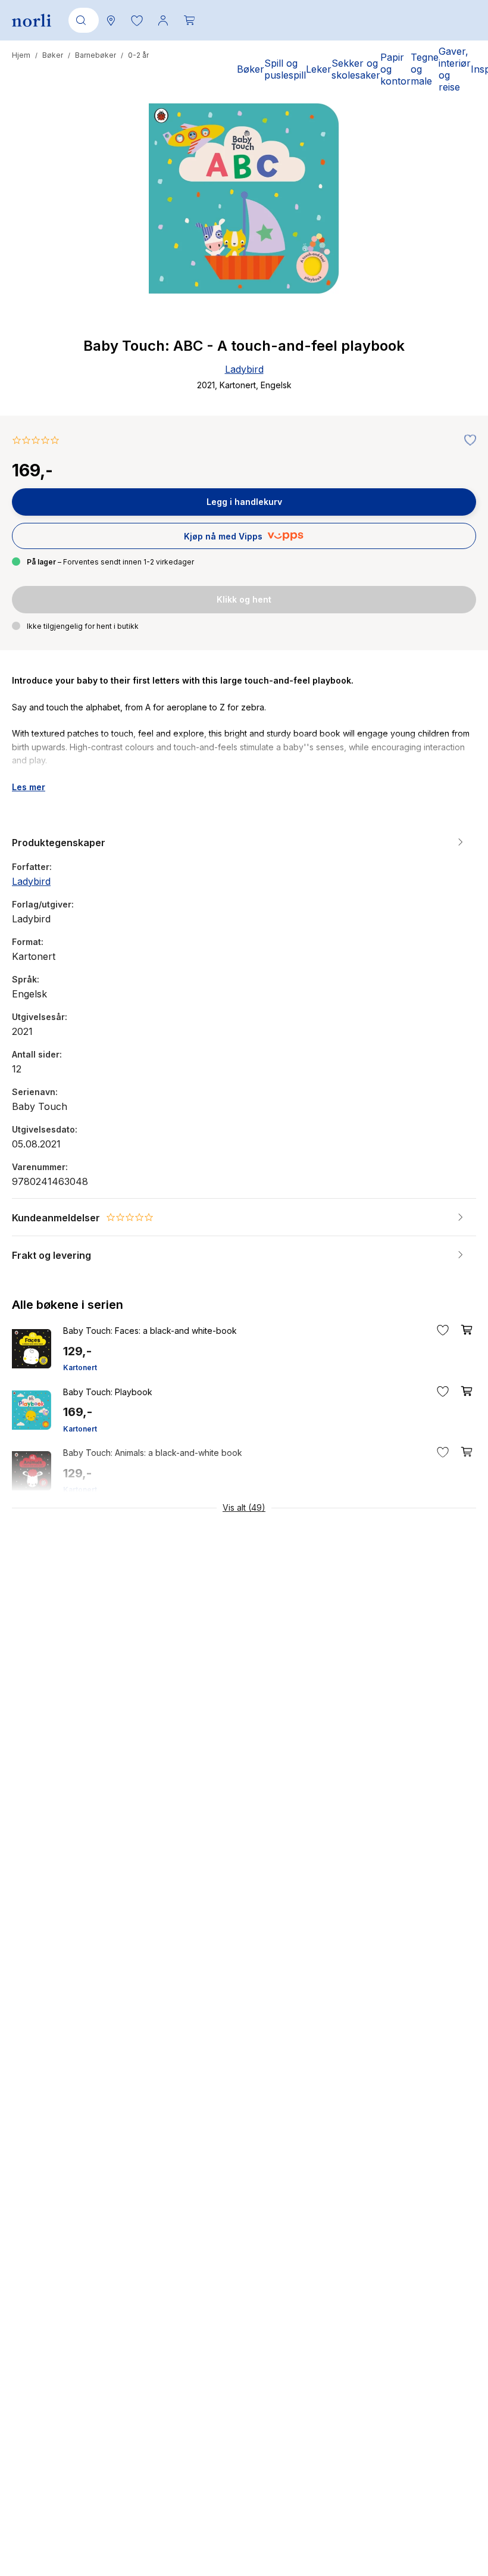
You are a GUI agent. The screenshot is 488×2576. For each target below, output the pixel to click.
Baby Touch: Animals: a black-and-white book (153, 1453)
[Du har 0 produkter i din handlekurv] (189, 20)
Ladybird (244, 369)
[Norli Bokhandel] (32, 21)
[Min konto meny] (163, 20)
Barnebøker (96, 55)
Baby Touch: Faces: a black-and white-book (150, 1331)
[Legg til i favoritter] (467, 441)
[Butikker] (111, 20)
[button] (137, 20)
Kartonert (80, 1367)
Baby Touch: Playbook (108, 1392)
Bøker (53, 55)
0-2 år (138, 55)
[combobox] (82, 20)
